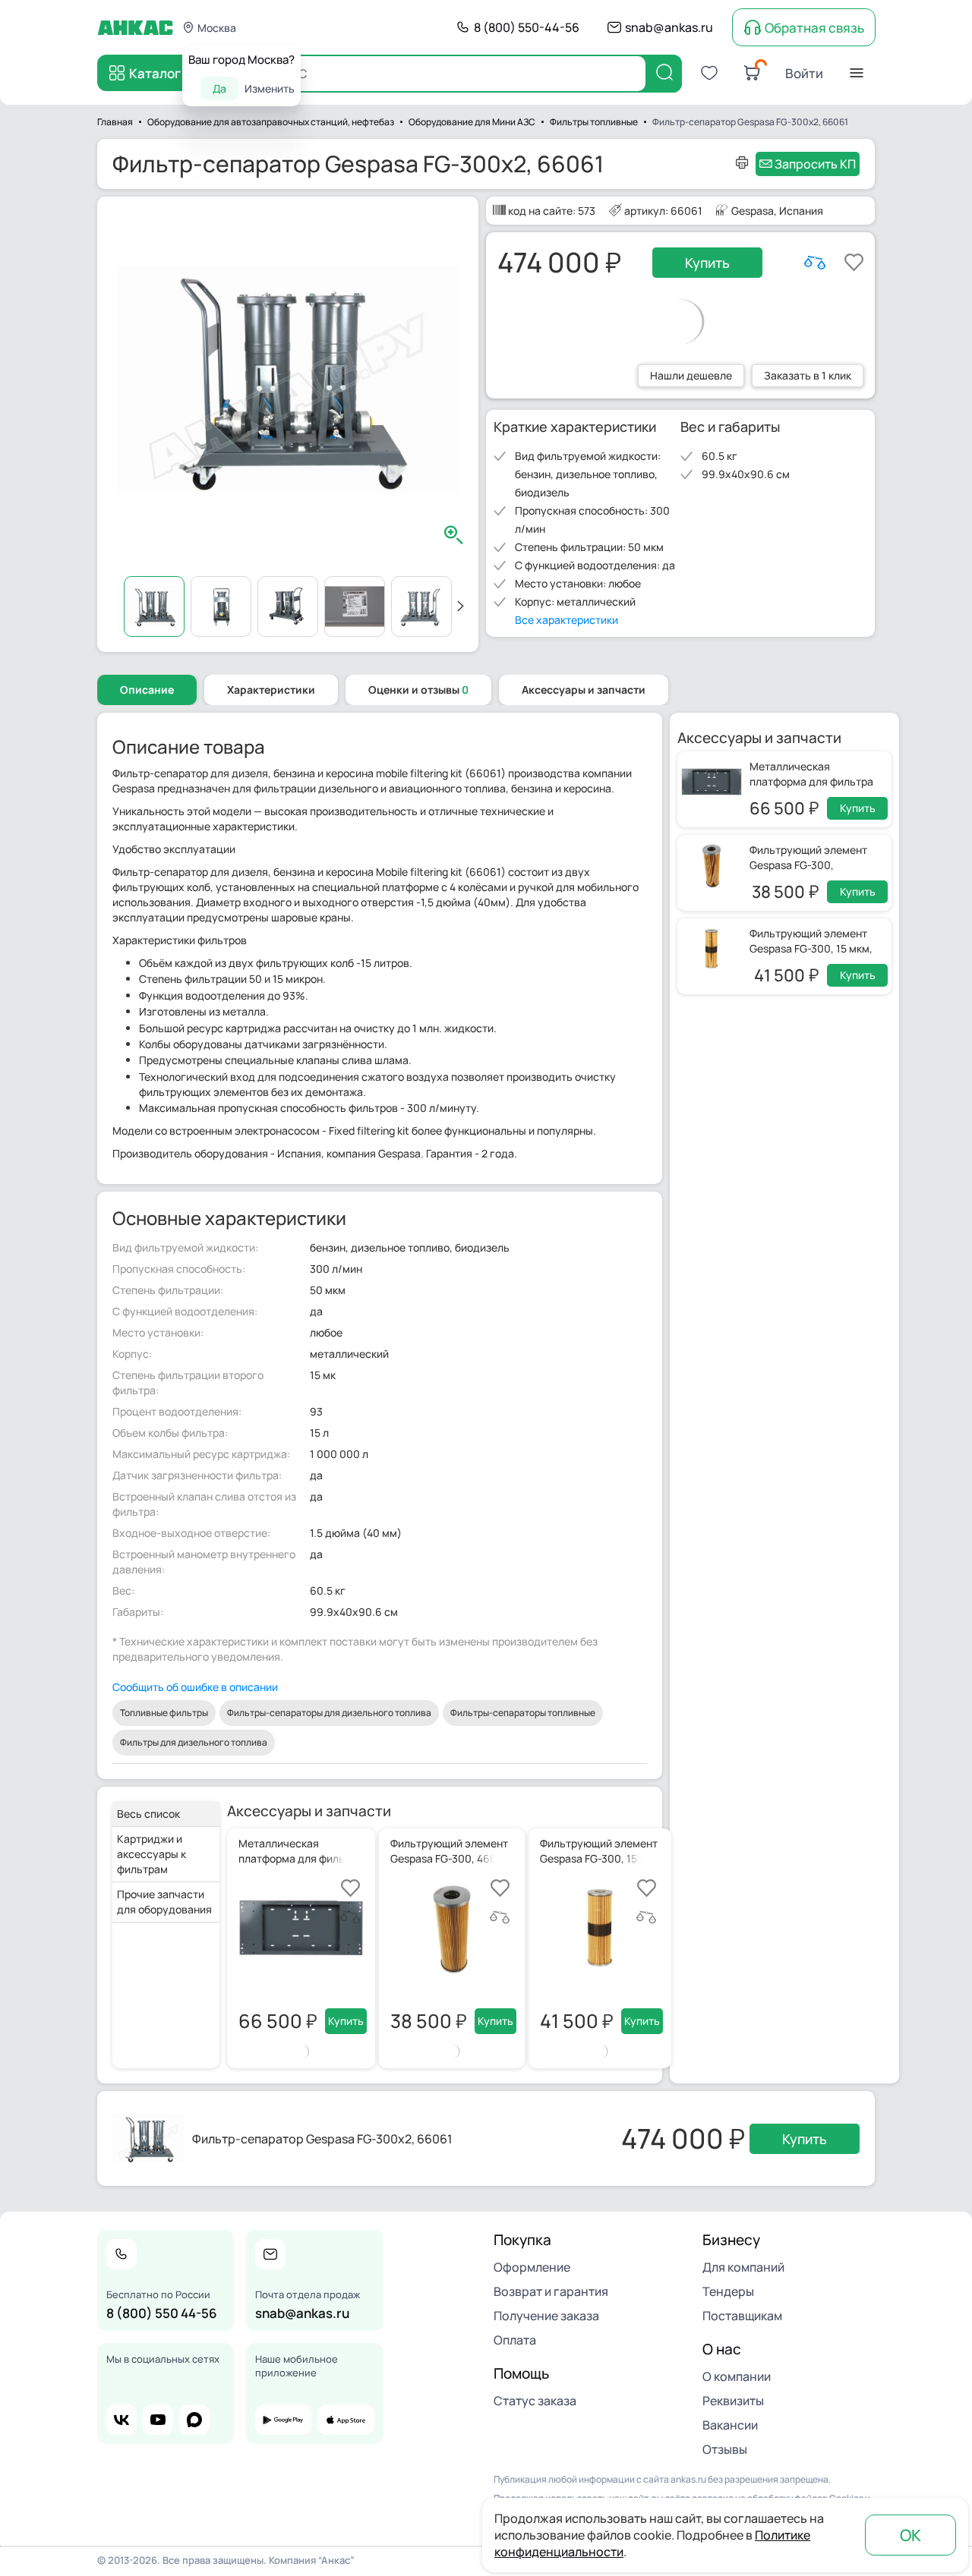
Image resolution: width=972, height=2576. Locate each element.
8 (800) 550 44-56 (162, 2313)
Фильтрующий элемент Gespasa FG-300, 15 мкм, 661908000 (811, 948)
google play (283, 2420)
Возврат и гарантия (551, 2291)
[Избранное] (709, 73)
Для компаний (743, 2267)
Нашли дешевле (691, 375)
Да (219, 88)
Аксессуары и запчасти (584, 690)
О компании (737, 2376)
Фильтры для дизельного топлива (194, 1742)
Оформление (532, 2267)
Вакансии (730, 2425)
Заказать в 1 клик (808, 375)
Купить (707, 263)
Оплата (515, 2340)
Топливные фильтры (164, 1713)
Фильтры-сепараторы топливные (523, 1713)
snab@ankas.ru (669, 27)
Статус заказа (535, 2401)
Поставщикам (742, 2316)
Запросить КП (815, 164)
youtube (158, 2420)
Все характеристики (566, 620)
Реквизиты (733, 2401)
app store (346, 2420)
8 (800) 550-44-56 (527, 27)
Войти (804, 73)
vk (121, 2420)
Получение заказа (546, 2316)
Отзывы (725, 2449)
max (194, 2420)
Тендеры (728, 2291)
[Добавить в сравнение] (815, 263)
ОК (910, 2535)
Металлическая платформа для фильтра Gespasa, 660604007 (811, 781)
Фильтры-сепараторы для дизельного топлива (329, 1713)
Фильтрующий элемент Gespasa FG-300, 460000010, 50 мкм (808, 865)
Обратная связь (814, 28)
